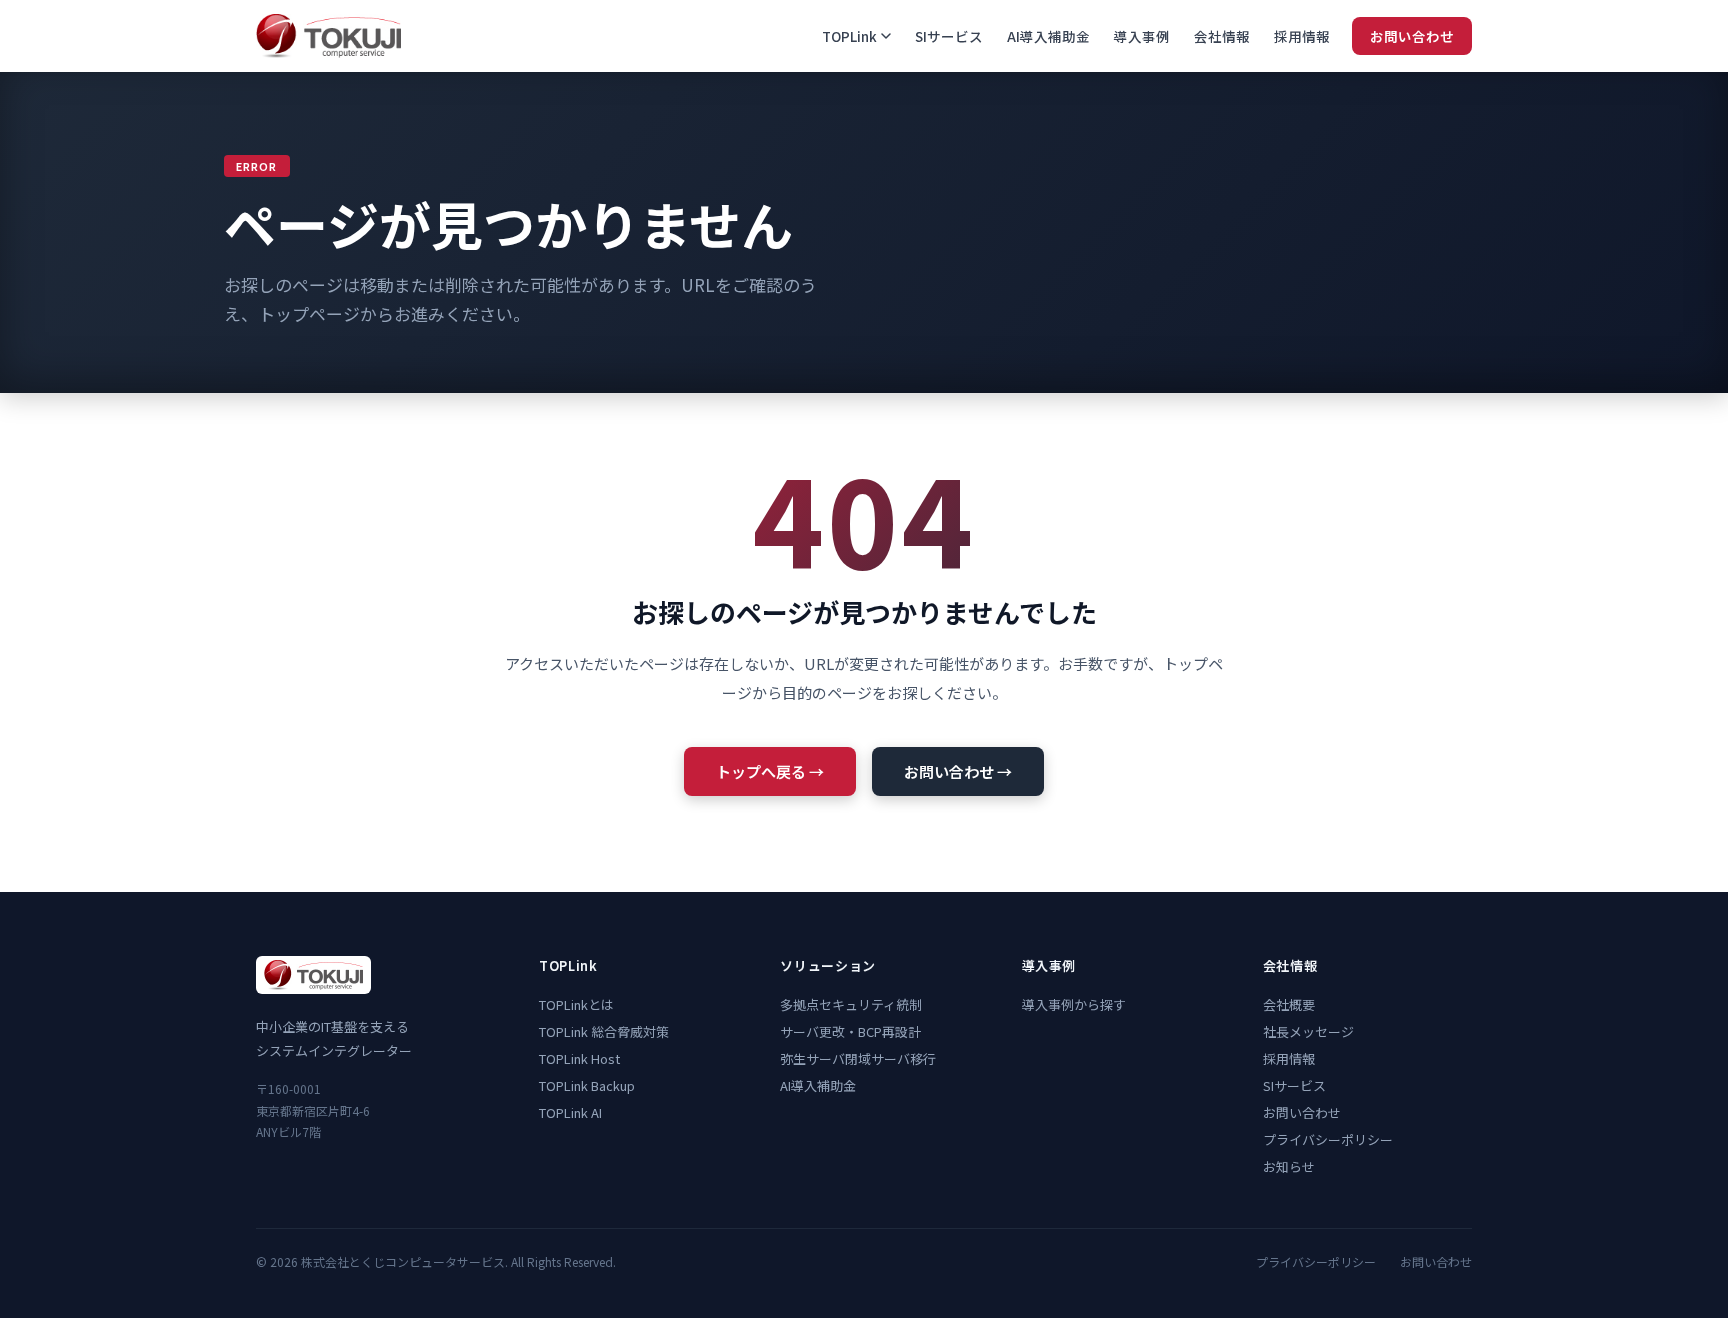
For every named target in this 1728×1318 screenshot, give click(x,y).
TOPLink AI (570, 1112)
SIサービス (949, 36)
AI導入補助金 (1048, 36)
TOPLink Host (579, 1058)
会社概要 (1289, 1004)
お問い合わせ (1412, 36)
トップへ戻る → (770, 771)
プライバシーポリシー (1328, 1139)
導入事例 (1142, 36)
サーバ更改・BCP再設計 (850, 1031)
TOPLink (849, 36)
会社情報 (1222, 36)
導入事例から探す (1074, 1004)
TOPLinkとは (576, 1004)
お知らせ (1289, 1166)
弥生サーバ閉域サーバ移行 (858, 1058)
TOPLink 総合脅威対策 (604, 1031)
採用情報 (1302, 36)
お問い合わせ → (958, 771)
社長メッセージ (1308, 1031)
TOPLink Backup (587, 1085)
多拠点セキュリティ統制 (851, 1004)
